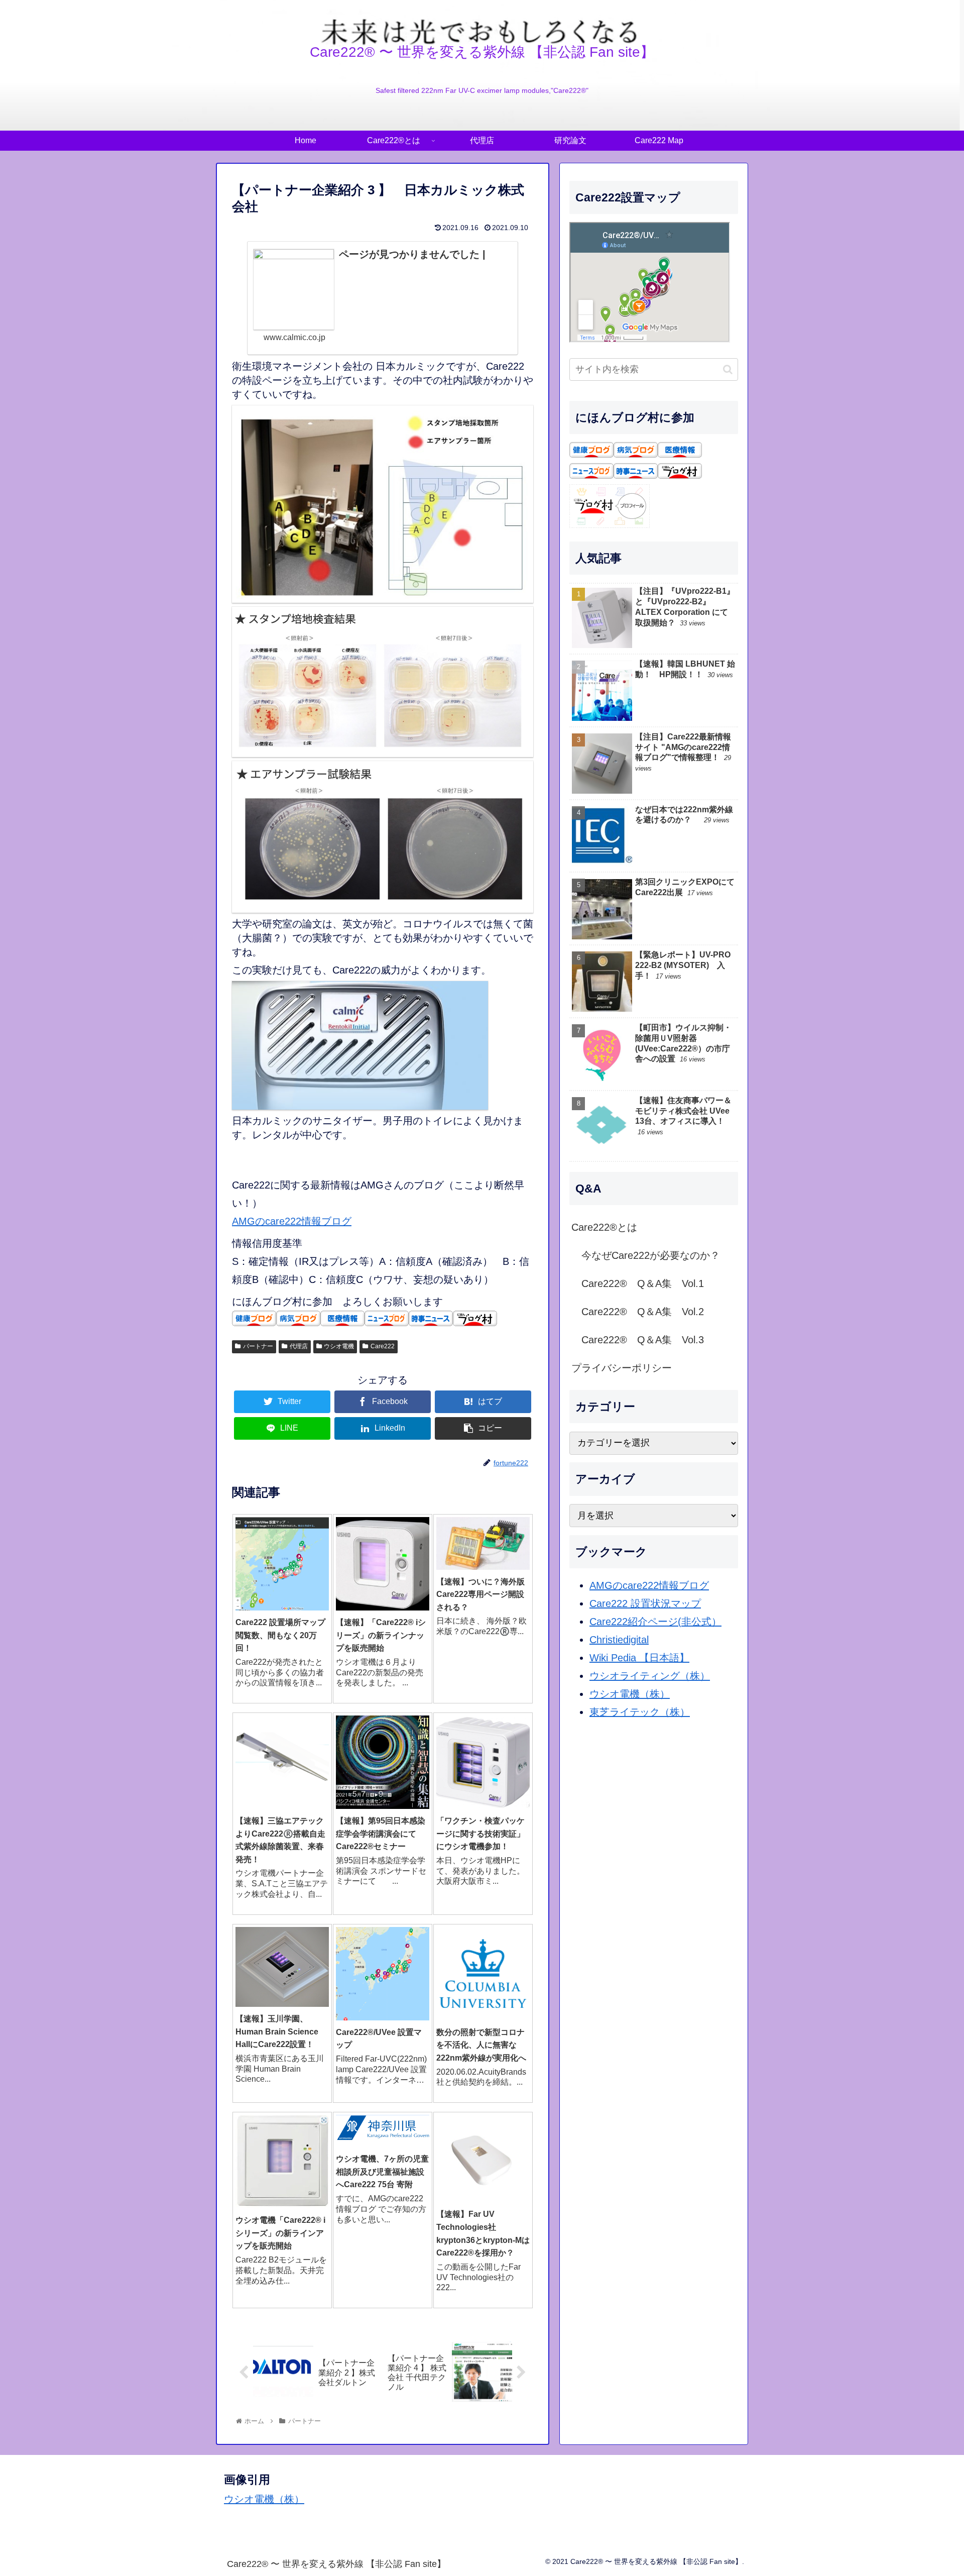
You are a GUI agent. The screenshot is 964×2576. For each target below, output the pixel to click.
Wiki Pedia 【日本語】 (639, 1658)
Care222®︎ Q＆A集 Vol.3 (643, 1340)
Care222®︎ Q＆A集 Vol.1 (643, 1283)
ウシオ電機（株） (630, 1694)
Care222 (383, 1346)
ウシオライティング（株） (650, 1676)
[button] (728, 369)
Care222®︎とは (604, 1227)
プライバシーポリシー (622, 1368)
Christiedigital (619, 1640)
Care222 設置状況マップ (645, 1603)
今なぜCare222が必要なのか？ (651, 1255)
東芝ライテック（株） (640, 1712)
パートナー (258, 1346)
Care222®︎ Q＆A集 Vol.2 (643, 1312)
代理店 (299, 1346)
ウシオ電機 (339, 1346)
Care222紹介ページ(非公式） (655, 1622)
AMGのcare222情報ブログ (292, 1221)
